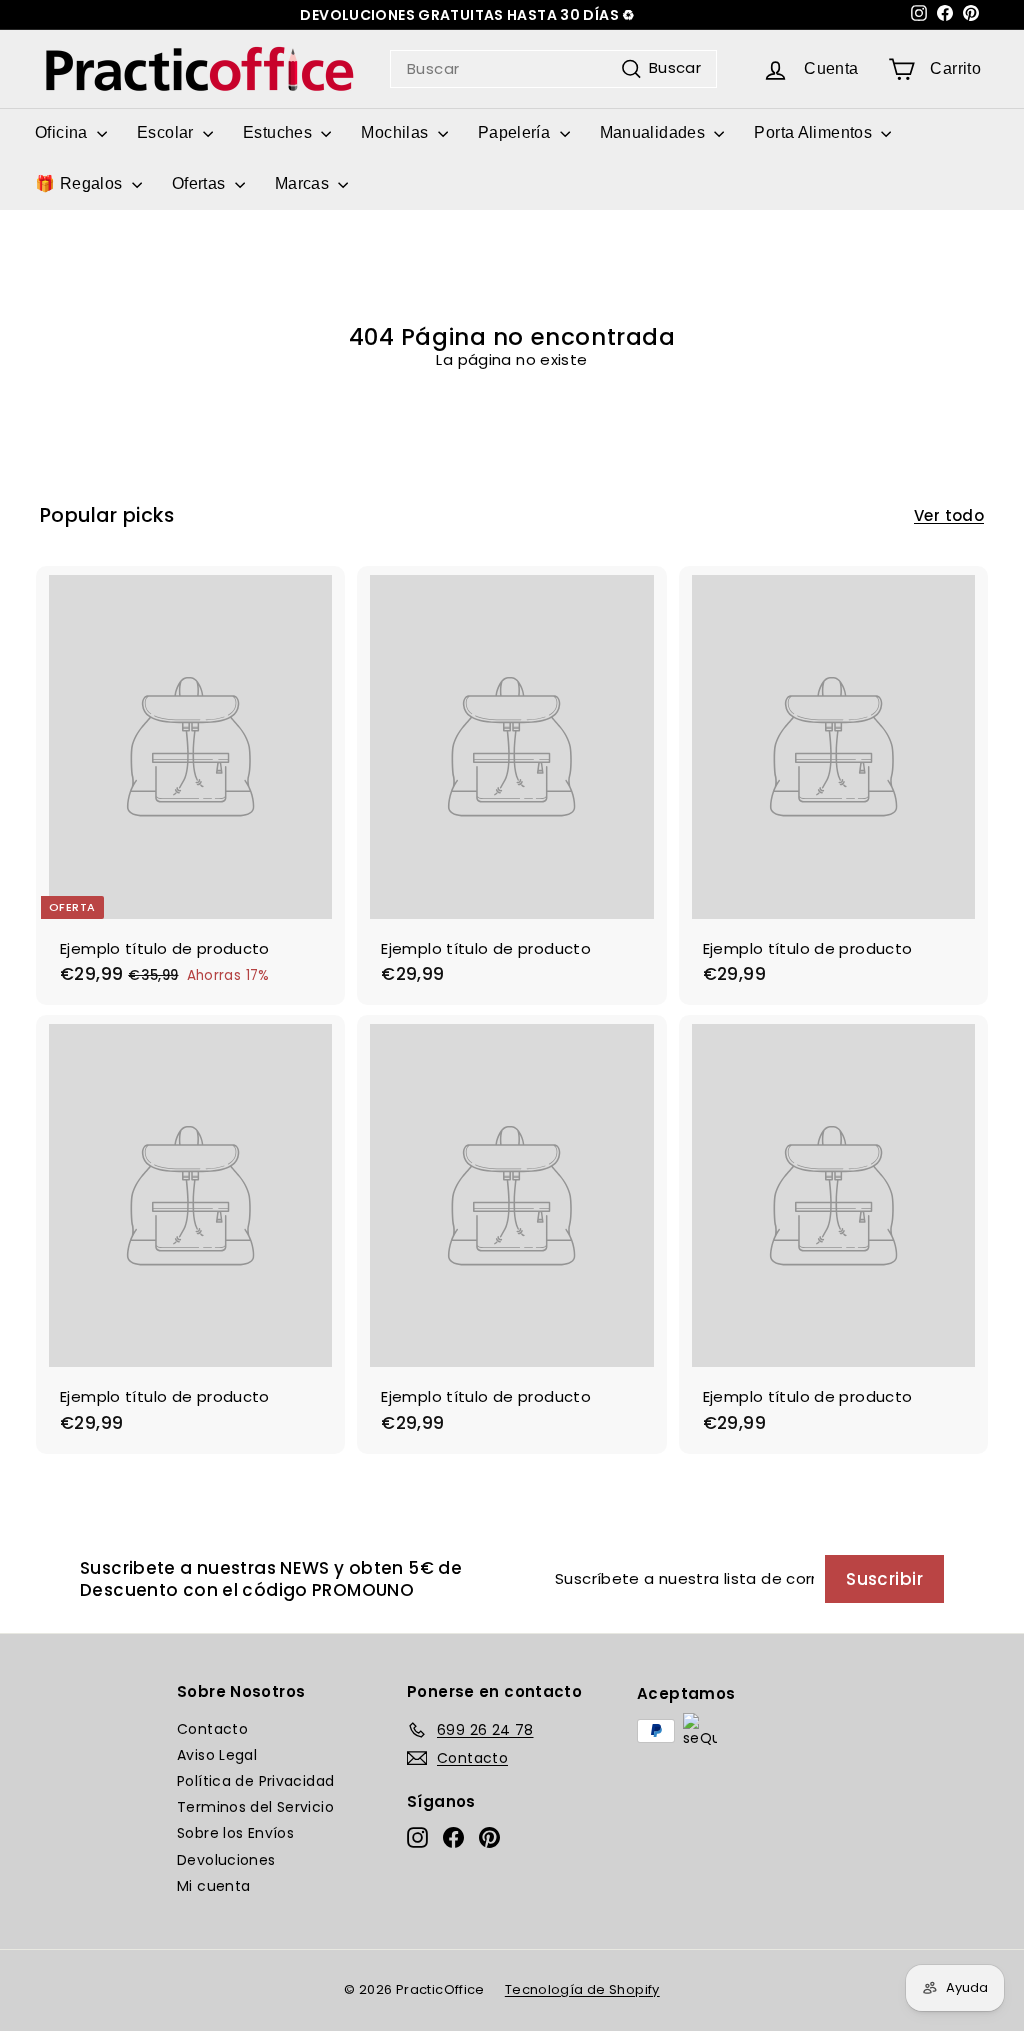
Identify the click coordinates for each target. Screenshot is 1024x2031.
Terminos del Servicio (255, 1807)
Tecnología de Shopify (582, 1989)
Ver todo (949, 516)
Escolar (167, 132)
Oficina (63, 132)
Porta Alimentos (815, 132)
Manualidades (655, 132)
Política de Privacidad (255, 1781)
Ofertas (201, 183)
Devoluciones (226, 1860)
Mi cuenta (213, 1886)
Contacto (212, 1729)
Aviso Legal (217, 1755)
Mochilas (396, 132)
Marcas (304, 183)
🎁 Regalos (81, 183)
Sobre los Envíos (235, 1833)
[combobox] (553, 69)
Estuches (279, 132)
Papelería (516, 132)
